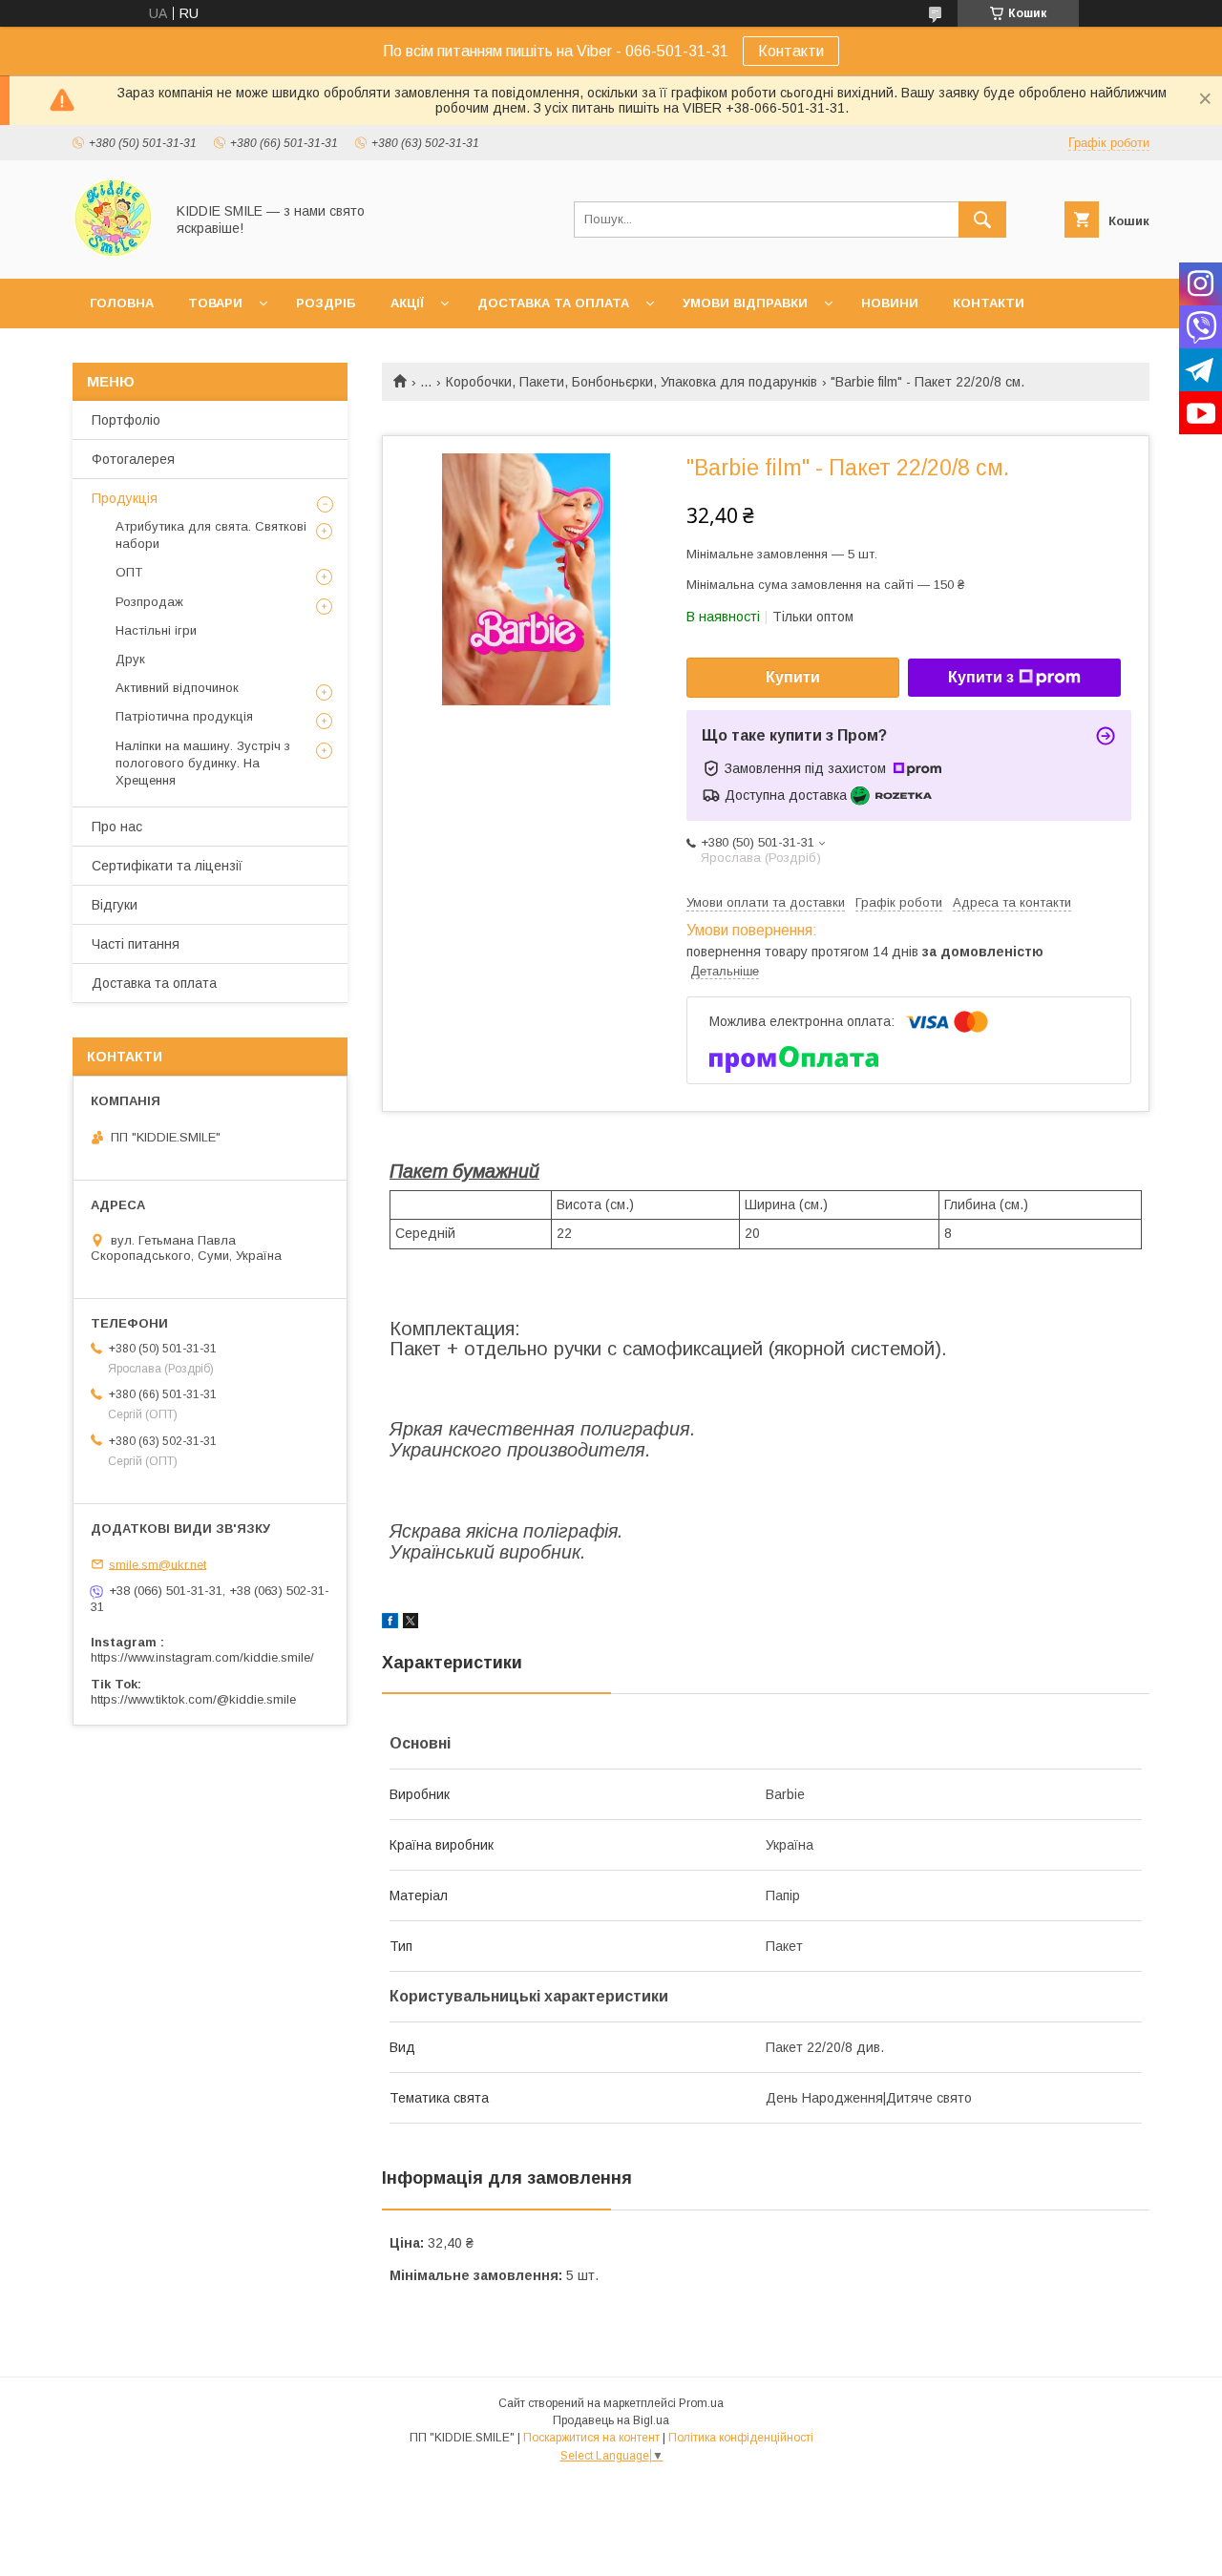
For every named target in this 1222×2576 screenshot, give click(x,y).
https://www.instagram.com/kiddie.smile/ (202, 1657)
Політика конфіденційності (741, 2438)
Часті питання (136, 944)
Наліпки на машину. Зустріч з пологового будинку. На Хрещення (203, 763)
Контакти (791, 51)
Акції (407, 303)
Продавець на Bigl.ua (611, 2420)
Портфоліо (126, 420)
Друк (130, 659)
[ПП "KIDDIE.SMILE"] (113, 254)
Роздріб (326, 303)
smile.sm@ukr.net (158, 1564)
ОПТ (129, 572)
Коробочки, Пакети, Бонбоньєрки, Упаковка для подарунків (632, 382)
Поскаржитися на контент (591, 2438)
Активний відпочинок (177, 688)
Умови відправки (745, 303)
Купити (793, 677)
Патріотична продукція (184, 716)
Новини (890, 303)
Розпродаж (149, 602)
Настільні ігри (156, 630)
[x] (411, 1623)
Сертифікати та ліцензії (167, 866)
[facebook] (390, 1623)
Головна (122, 303)
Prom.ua (701, 2403)
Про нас (117, 827)
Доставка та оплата (553, 303)
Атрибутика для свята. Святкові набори (211, 535)
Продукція (125, 498)
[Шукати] (982, 220)
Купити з (981, 677)
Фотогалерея (133, 459)
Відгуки (115, 905)
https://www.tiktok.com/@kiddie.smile (193, 1699)
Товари (215, 303)
